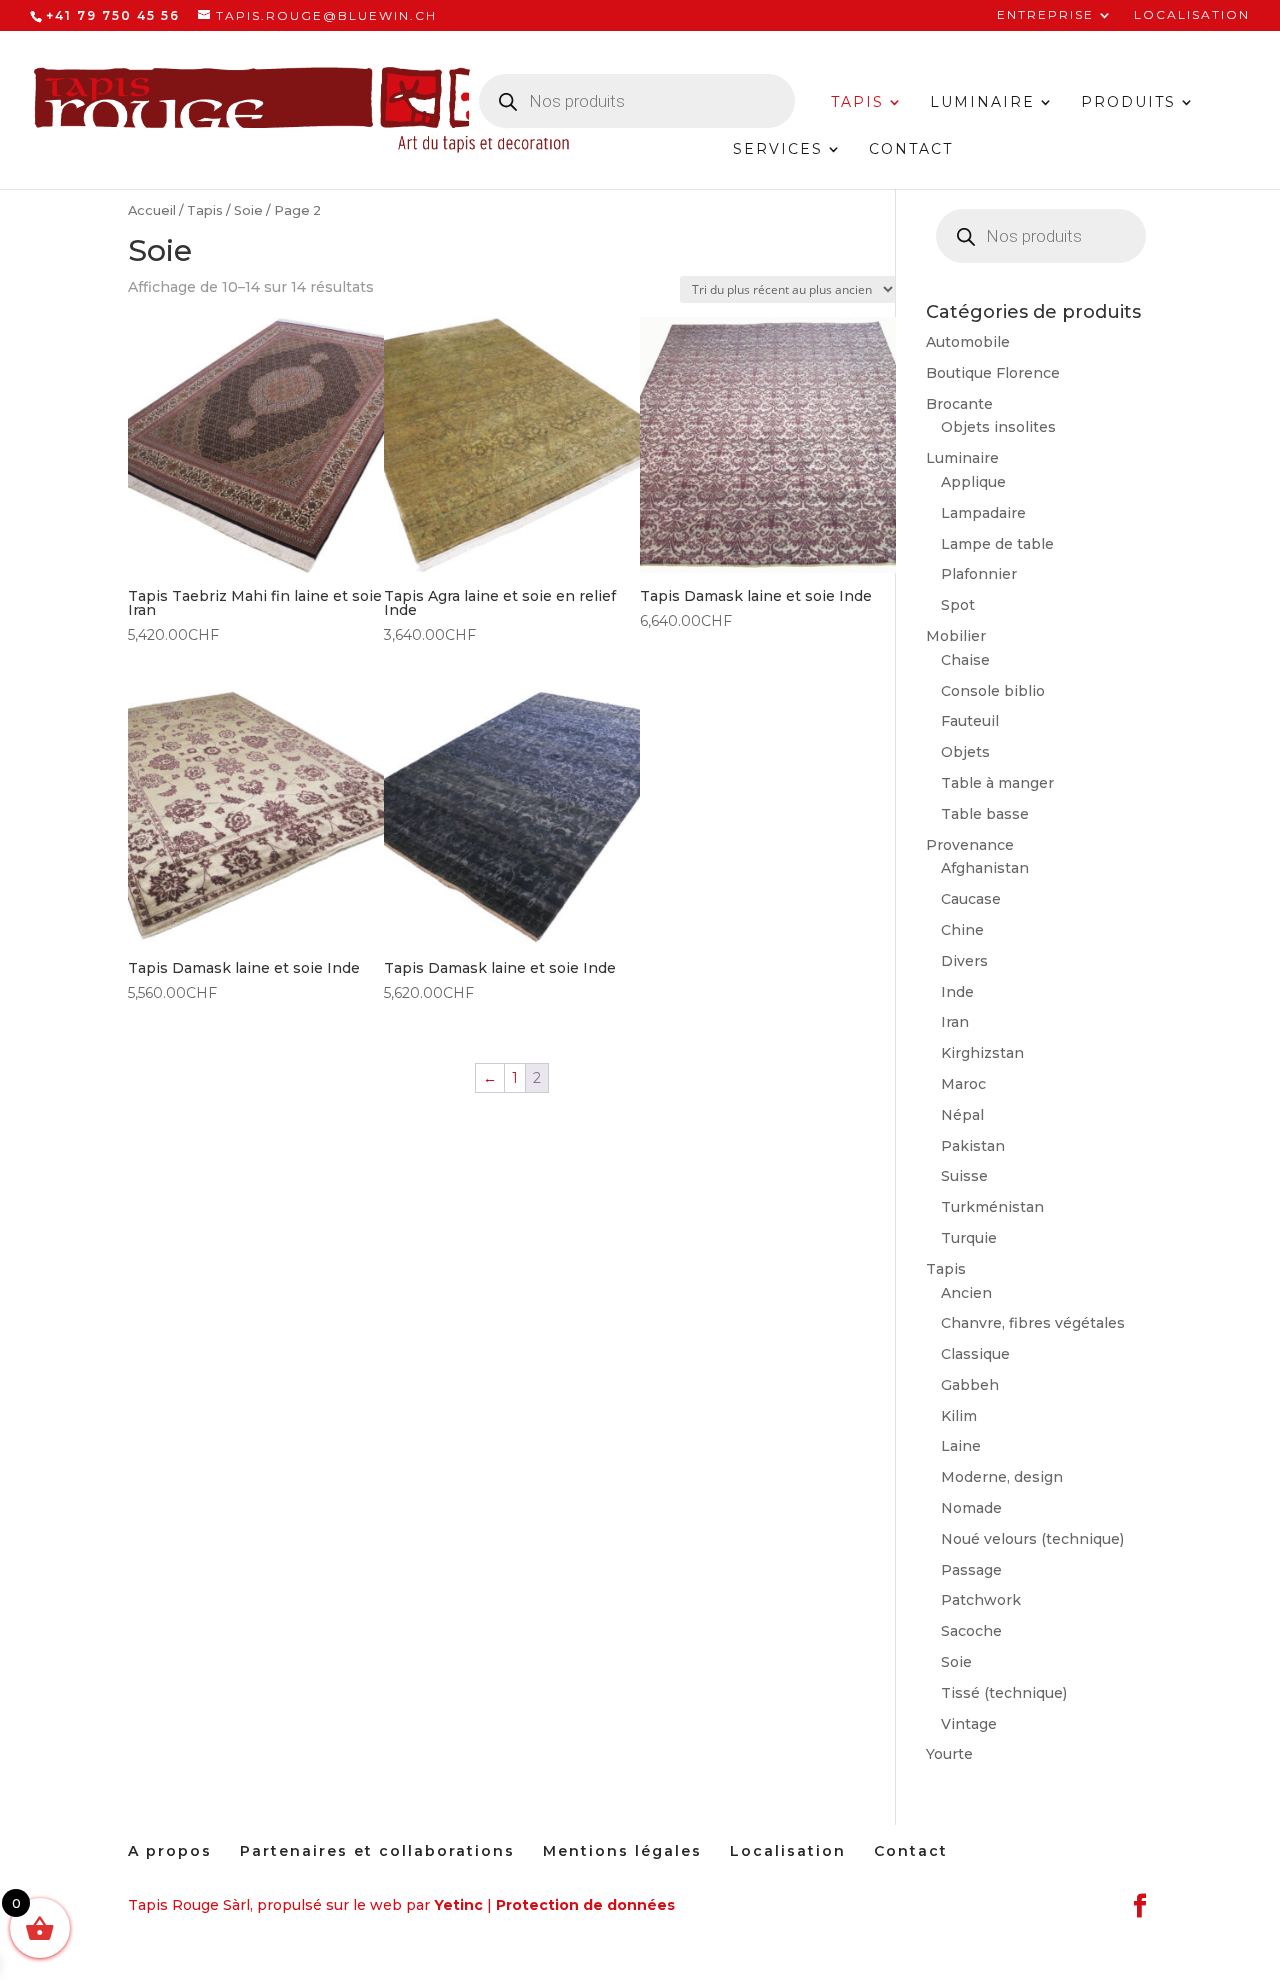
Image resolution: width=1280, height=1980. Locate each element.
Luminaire (982, 103)
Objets (965, 752)
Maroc (963, 1084)
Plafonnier (979, 574)
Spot (958, 605)
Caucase (971, 899)
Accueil (152, 210)
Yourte (949, 1754)
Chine (962, 930)
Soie (248, 210)
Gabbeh (970, 1385)
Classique (975, 1354)
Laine (961, 1446)
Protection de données (585, 1905)
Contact (911, 150)
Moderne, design (1002, 1477)
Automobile (968, 342)
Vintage (969, 1724)
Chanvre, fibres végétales (1033, 1323)
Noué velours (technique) (1032, 1539)
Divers (964, 961)
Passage (971, 1570)
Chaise (965, 660)
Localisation (1192, 15)
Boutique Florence (993, 373)
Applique (973, 482)
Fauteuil (970, 721)
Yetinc (458, 1905)
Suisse (964, 1176)
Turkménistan (992, 1207)
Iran (955, 1022)
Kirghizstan (982, 1053)
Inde (957, 992)
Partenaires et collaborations (377, 1851)
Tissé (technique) (1004, 1693)
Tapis (857, 103)
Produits (1128, 103)
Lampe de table (997, 544)
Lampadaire (983, 513)
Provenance (970, 845)
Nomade (971, 1508)
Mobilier (956, 636)
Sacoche (971, 1631)
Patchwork (981, 1600)
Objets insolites (998, 427)
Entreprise (1045, 15)
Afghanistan (985, 868)
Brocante (959, 404)
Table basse (985, 814)
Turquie (969, 1238)
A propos (170, 1851)
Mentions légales (622, 1851)
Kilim (959, 1416)
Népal (962, 1115)
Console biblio (993, 691)
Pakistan (973, 1146)
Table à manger (997, 783)
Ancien (966, 1293)
